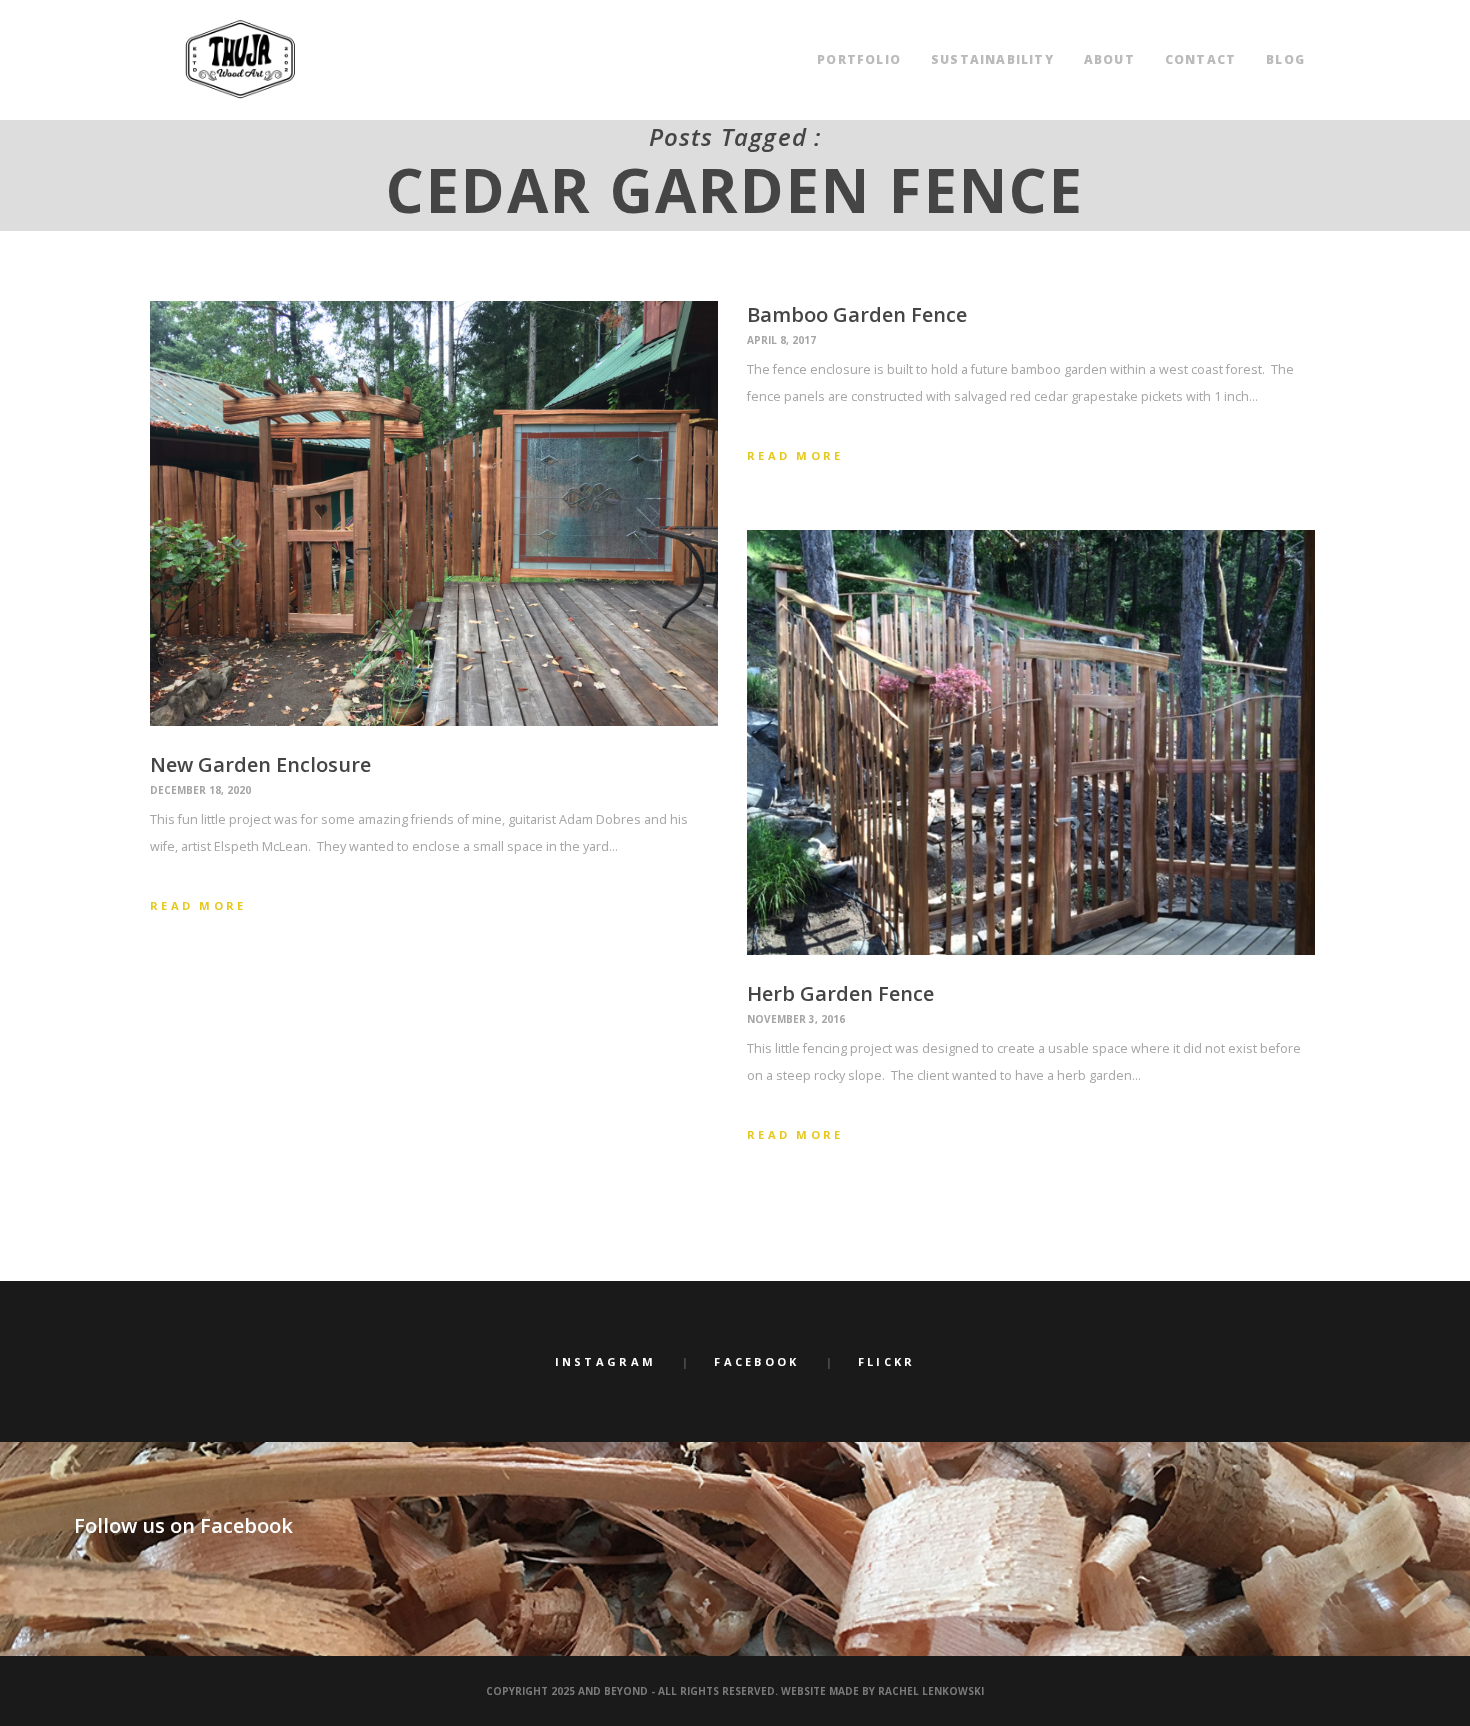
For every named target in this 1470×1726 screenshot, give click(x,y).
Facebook (756, 1361)
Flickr (887, 1361)
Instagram (606, 1361)
